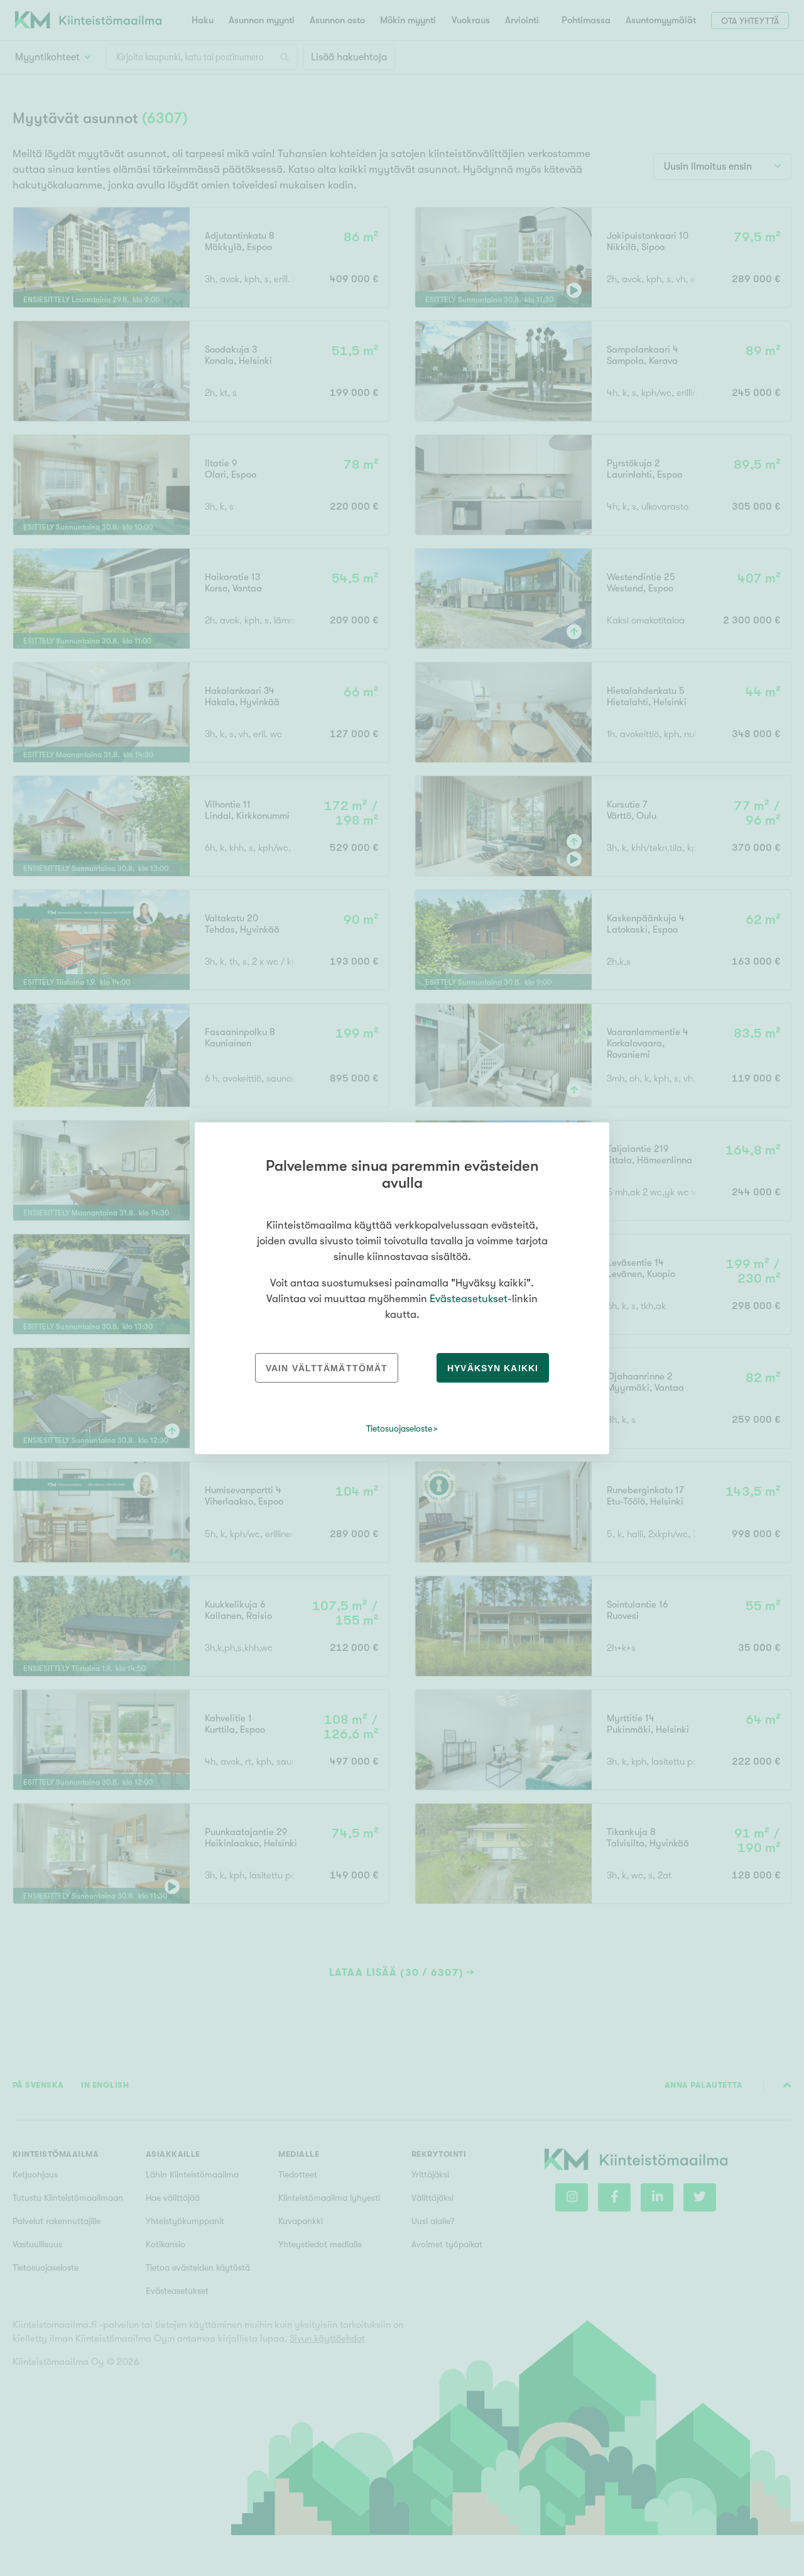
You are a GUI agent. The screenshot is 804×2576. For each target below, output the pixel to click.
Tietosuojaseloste (399, 1428)
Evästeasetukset (469, 1299)
